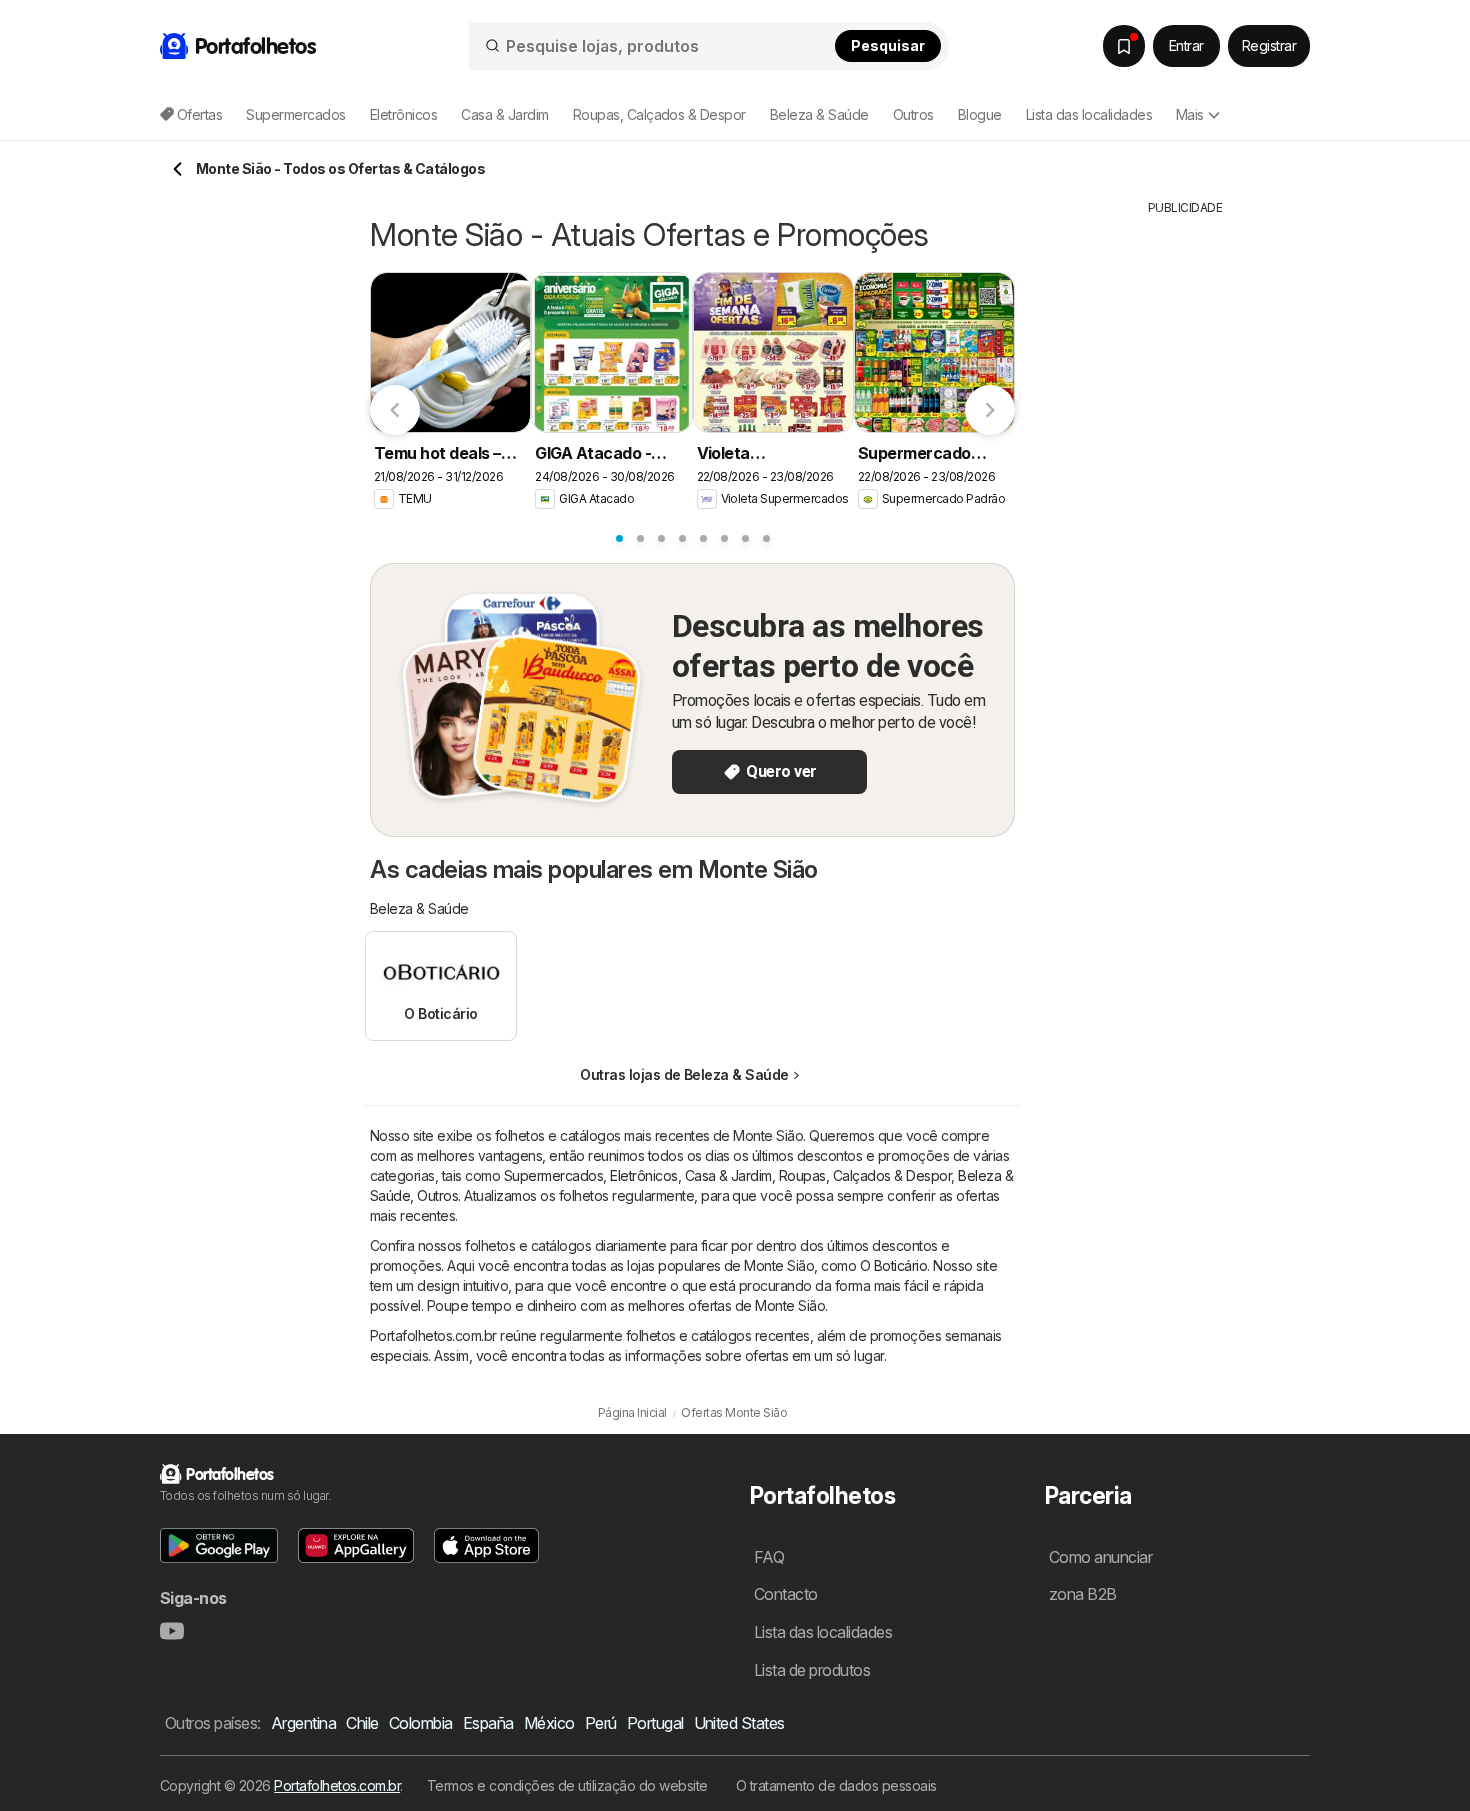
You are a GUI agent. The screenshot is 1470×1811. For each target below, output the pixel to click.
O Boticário (893, 1265)
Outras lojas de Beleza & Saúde (684, 1074)
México (549, 1723)
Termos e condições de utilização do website (567, 1785)
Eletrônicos (643, 1175)
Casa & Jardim (728, 1175)
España (488, 1723)
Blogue (980, 114)
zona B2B (1083, 1594)
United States (739, 1723)
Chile (362, 1723)
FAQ (769, 1557)
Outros (437, 1195)
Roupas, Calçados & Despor (865, 1175)
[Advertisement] (1185, 517)
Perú (601, 1723)
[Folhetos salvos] (1124, 46)
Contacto (786, 1594)
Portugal (655, 1723)
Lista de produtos (812, 1670)
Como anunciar (1100, 1557)
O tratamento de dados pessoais (836, 1785)
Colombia (421, 1723)
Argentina (303, 1723)
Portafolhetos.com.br (337, 1785)
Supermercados (553, 1175)
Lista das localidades (1089, 114)
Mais (1190, 114)
